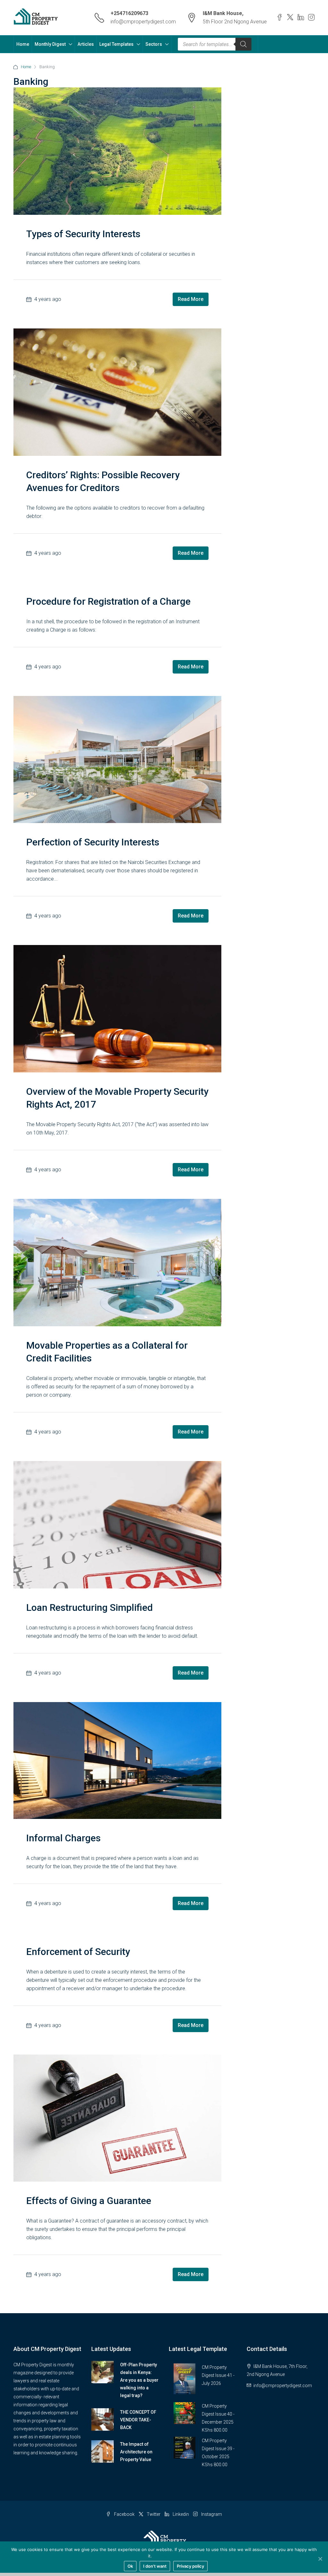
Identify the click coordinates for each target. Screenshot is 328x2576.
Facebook (124, 2514)
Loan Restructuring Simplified (90, 1607)
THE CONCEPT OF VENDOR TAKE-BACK (138, 2420)
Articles (86, 44)
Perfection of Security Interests (93, 842)
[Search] (243, 44)
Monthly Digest (50, 44)
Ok (130, 2566)
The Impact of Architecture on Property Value (136, 2452)
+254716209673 (129, 13)
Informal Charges (63, 1838)
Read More (191, 299)
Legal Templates (116, 44)
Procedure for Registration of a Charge (108, 601)
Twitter (154, 2514)
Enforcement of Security (78, 1952)
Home (23, 44)
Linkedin (181, 2514)
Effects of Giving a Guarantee (89, 2201)
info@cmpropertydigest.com (143, 22)
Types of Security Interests (83, 234)
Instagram (211, 2514)
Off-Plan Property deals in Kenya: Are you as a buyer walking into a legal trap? (139, 2380)
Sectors (154, 44)
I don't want (155, 2566)
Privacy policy (167, 2556)
